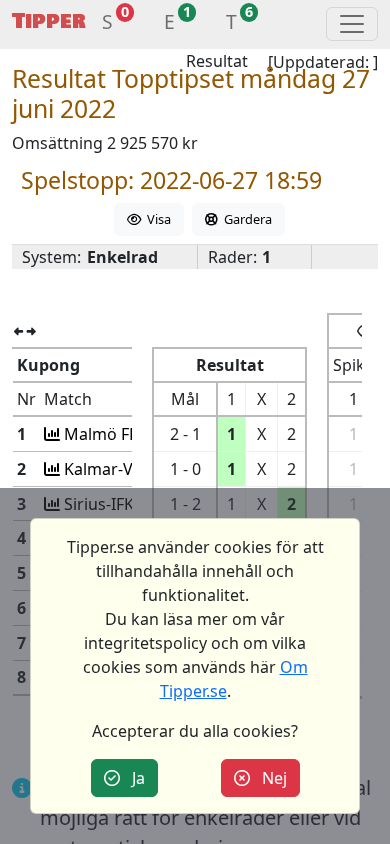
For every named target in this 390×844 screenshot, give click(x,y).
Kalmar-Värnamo (126, 469)
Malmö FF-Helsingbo (139, 434)
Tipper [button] (49, 21)
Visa (156, 219)
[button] (107, 24)
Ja (132, 778)
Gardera (245, 219)
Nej (268, 778)
